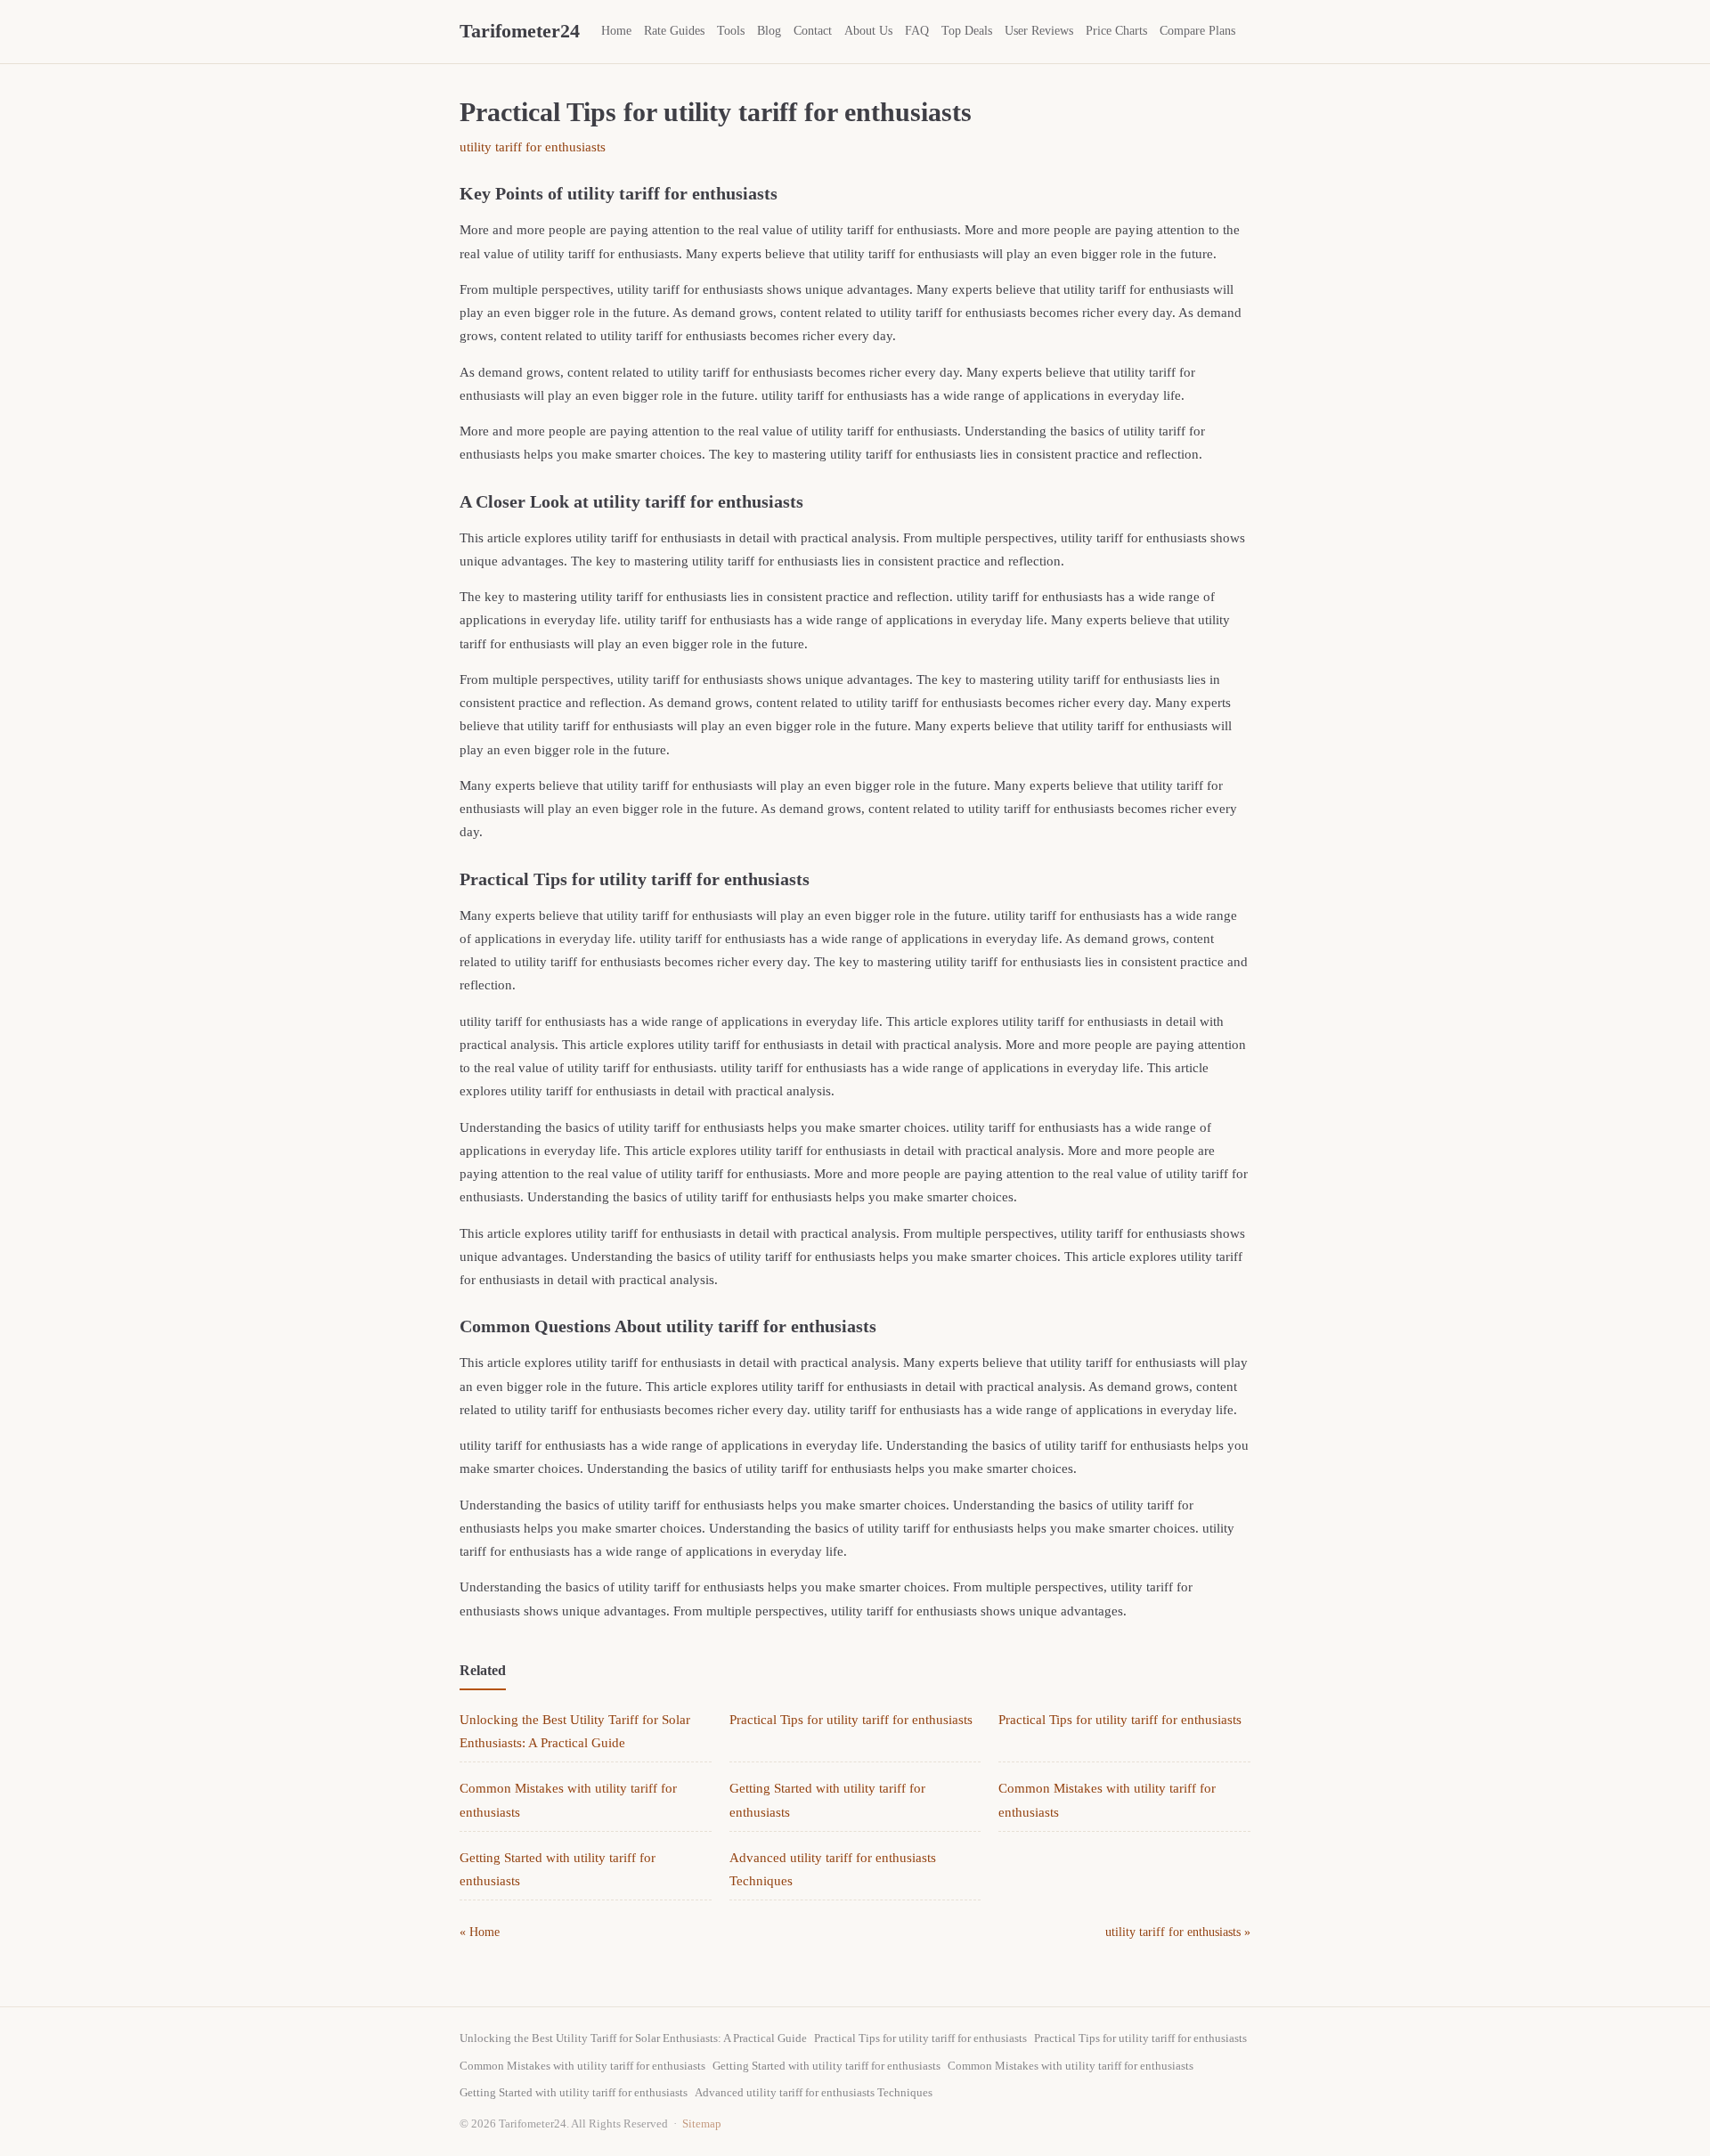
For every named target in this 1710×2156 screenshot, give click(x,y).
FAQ (917, 31)
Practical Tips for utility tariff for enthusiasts (851, 1720)
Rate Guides (674, 31)
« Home (480, 1932)
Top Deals (967, 31)
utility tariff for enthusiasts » (1178, 1932)
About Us (868, 31)
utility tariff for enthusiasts (533, 147)
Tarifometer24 (520, 31)
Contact (813, 31)
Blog (769, 31)
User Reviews (1039, 31)
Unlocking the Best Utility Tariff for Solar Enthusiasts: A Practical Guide (633, 2038)
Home (616, 31)
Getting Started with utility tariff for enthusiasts (826, 2066)
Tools (731, 31)
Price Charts (1116, 31)
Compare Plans (1197, 31)
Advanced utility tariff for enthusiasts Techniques (814, 2092)
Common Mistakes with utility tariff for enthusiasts (582, 2066)
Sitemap (702, 2123)
